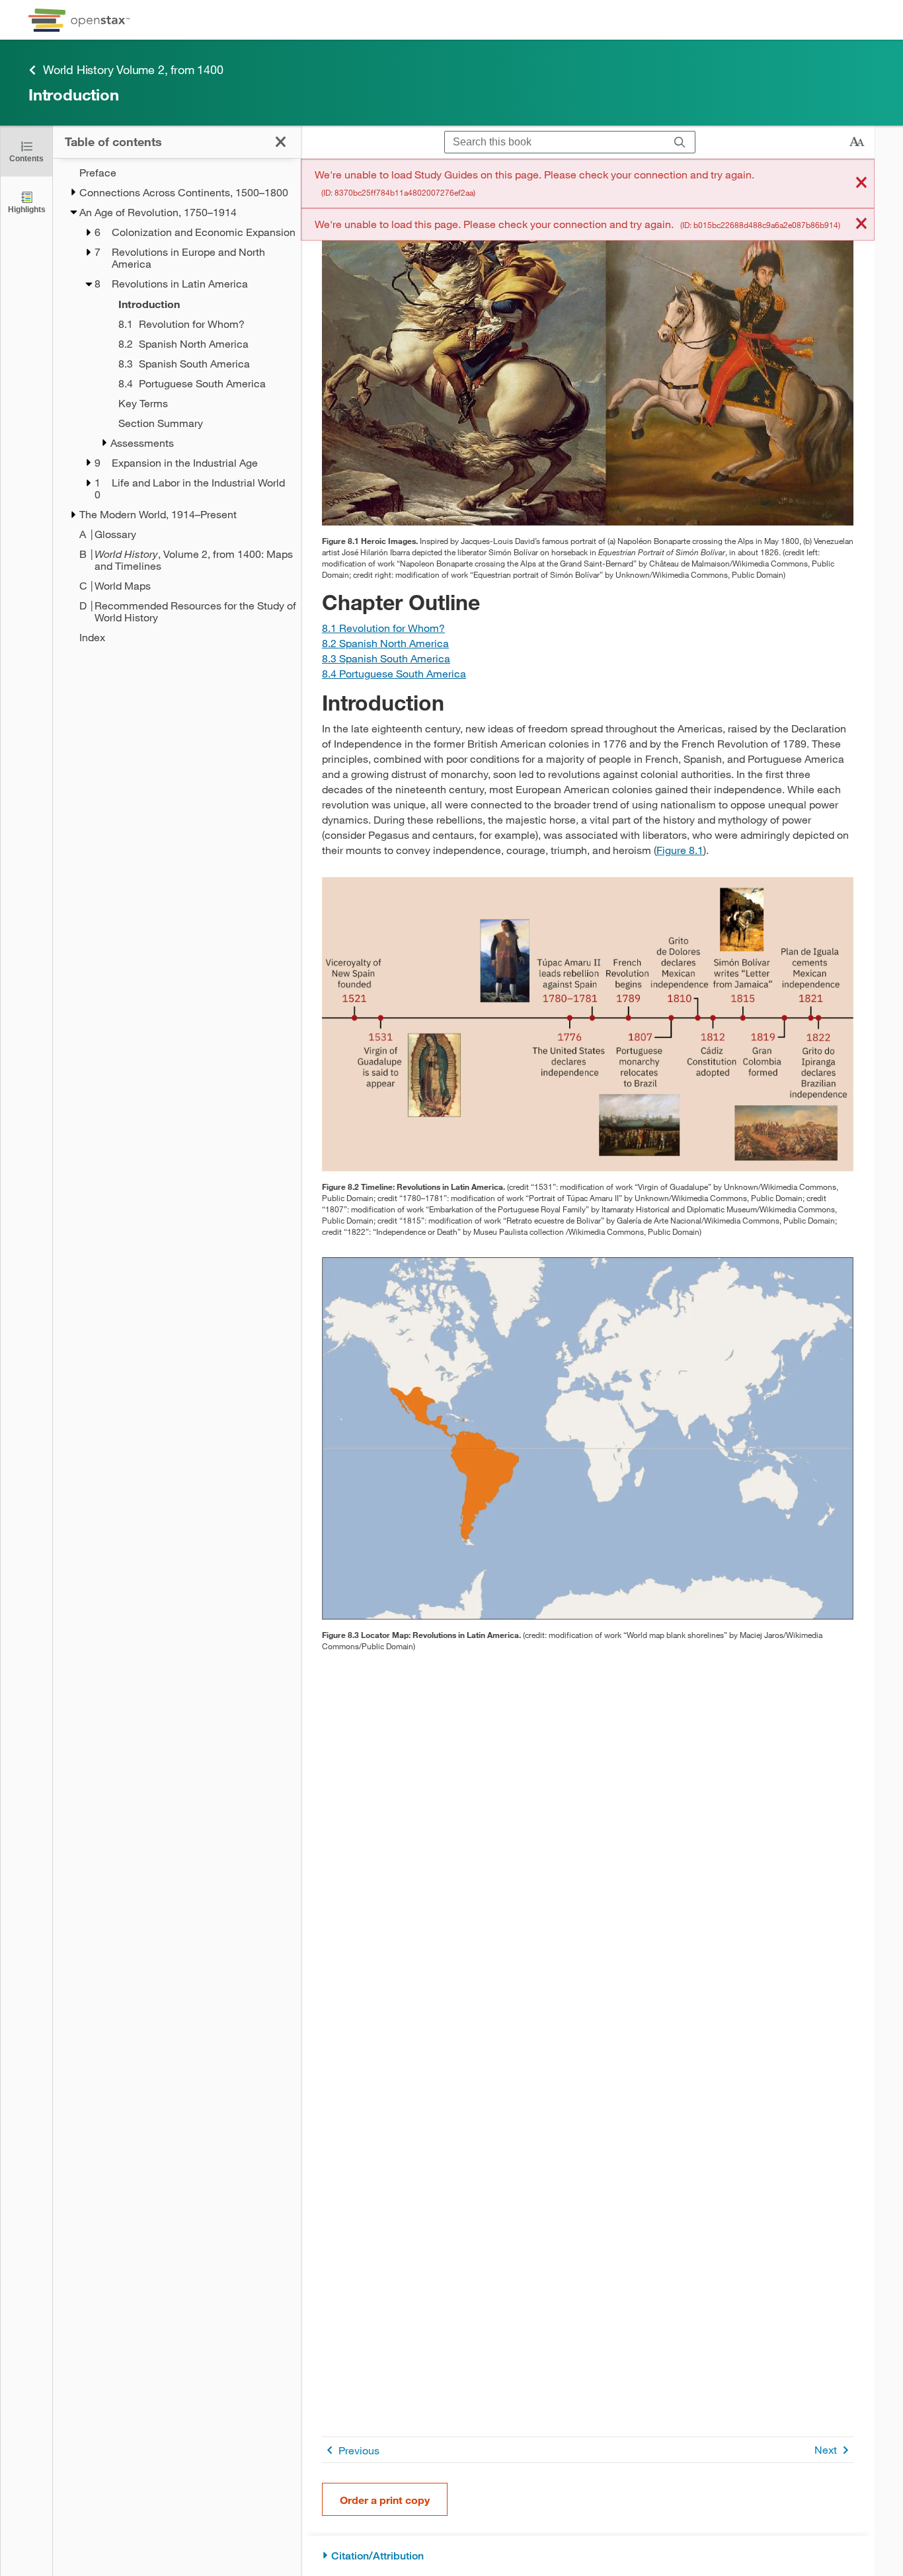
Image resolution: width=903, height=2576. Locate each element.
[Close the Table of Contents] (281, 142)
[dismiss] (861, 183)
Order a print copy (385, 2500)
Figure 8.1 (680, 850)
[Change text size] (857, 142)
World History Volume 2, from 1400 (133, 69)
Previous (359, 2450)
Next (826, 2449)
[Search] (680, 142)
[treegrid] (177, 405)
